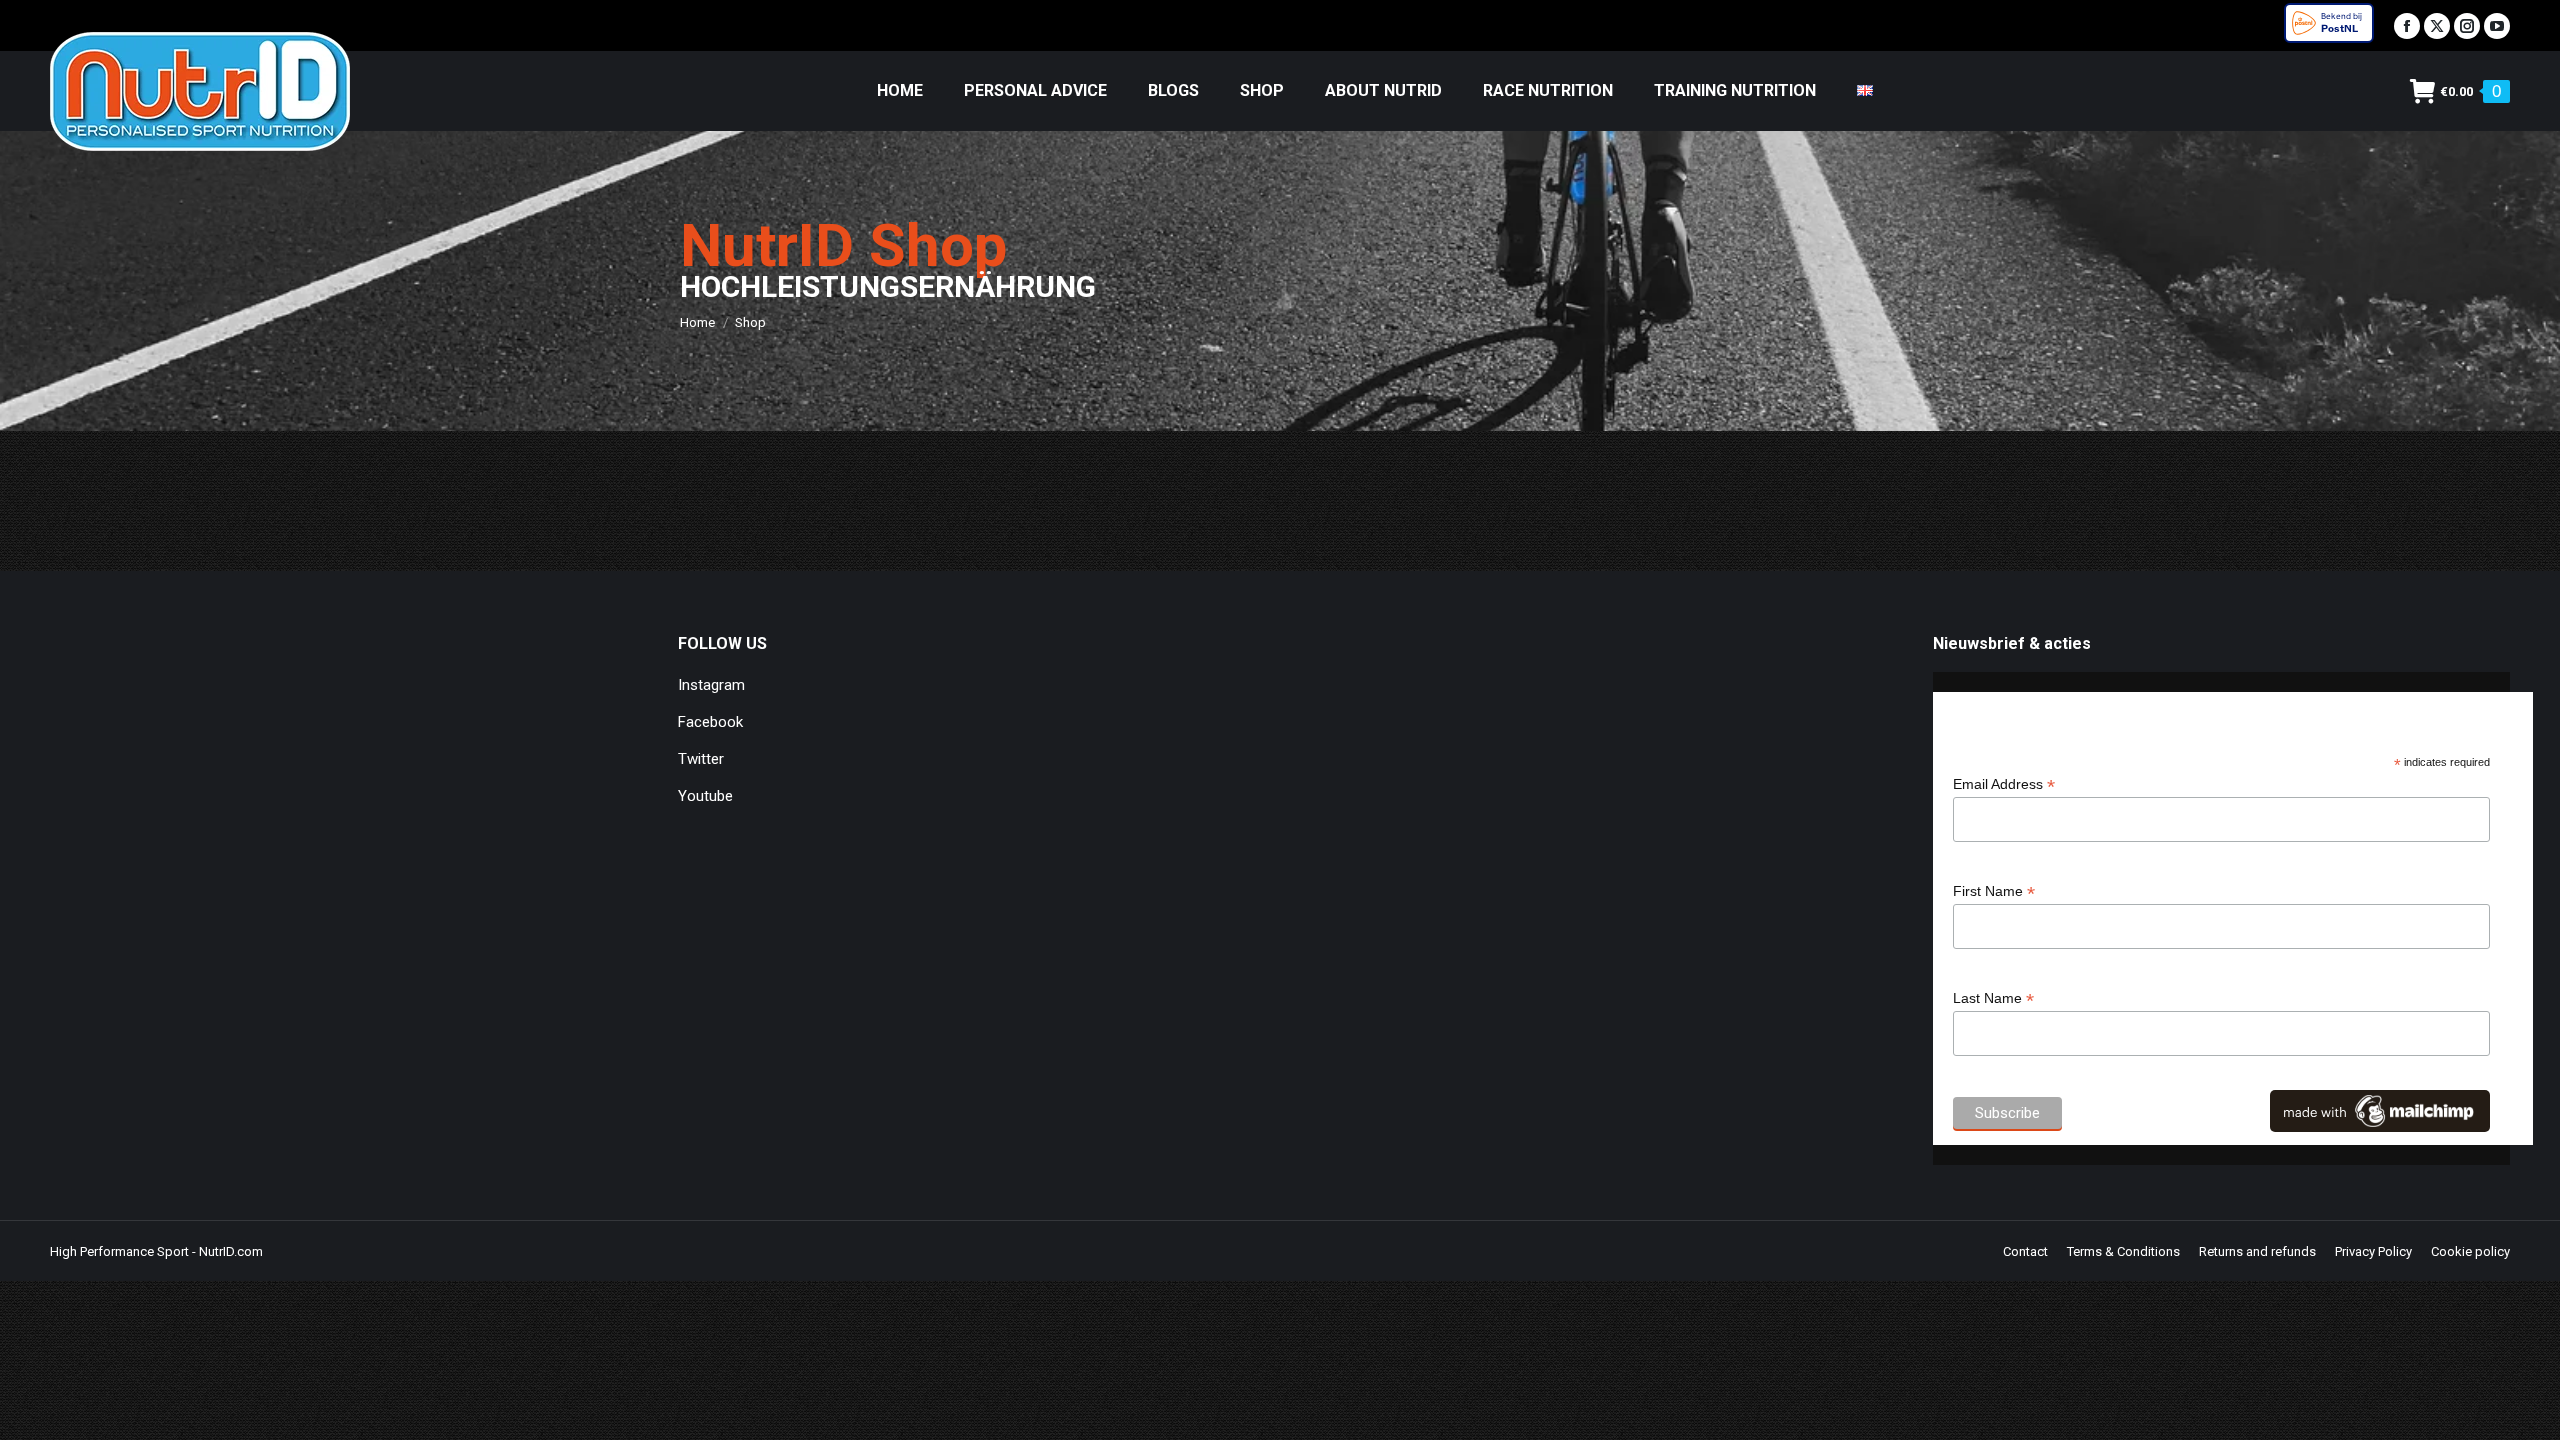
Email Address (2004, 784)
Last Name (1993, 998)
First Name (1994, 891)
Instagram (711, 685)
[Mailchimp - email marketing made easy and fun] (2380, 1127)
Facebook (710, 722)
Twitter (701, 759)
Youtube (705, 796)
